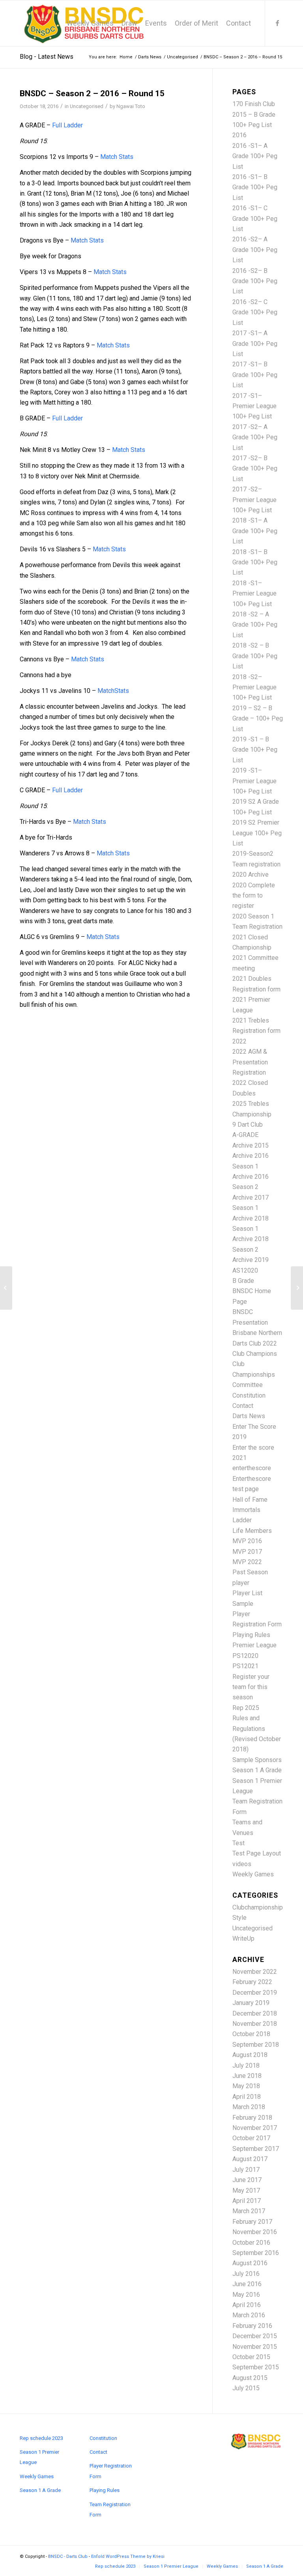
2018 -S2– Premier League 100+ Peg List (254, 687)
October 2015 (251, 2357)
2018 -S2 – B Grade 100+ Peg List (255, 656)
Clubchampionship (258, 1907)
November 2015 (255, 2347)
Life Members (252, 1531)
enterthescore (252, 1468)
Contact (243, 1406)
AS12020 (245, 1270)
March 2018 (249, 2107)
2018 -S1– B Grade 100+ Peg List (255, 562)
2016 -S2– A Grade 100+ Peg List (255, 250)
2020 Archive (251, 875)
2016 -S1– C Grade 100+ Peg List (255, 218)
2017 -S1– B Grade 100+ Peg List (255, 375)
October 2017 (251, 2138)
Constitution (249, 1395)
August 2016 (250, 2263)
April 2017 (247, 2201)
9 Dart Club (248, 1125)
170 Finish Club (254, 104)
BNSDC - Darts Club (68, 2556)
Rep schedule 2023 (41, 2438)
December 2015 (255, 2336)
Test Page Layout (257, 1853)
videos (242, 1864)
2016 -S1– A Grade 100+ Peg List (255, 156)
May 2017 (246, 2191)
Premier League (254, 1645)
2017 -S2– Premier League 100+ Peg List (254, 500)
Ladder (242, 1520)
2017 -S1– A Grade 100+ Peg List (255, 343)
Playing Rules (251, 1635)
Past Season (250, 1572)
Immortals (246, 1510)
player (241, 1583)
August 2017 (250, 2159)
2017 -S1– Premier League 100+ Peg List (254, 406)
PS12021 (245, 1666)
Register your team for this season (251, 1687)
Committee (248, 1385)
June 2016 (247, 2284)
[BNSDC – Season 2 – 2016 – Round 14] (6, 1288)
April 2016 (247, 2305)
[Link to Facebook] (277, 23)
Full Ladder (67, 125)
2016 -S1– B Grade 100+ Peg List (255, 187)
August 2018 (250, 2055)
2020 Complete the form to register (254, 896)
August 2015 (250, 2378)
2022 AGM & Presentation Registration (250, 1062)
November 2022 (255, 1972)
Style (239, 1918)
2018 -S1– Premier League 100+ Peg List (254, 594)
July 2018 (246, 2065)
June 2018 (247, 2076)
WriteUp (243, 1939)
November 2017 (255, 2128)
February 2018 (252, 2118)
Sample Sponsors (257, 1760)
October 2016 (251, 2243)
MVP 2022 (247, 1562)
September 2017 (256, 2149)
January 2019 (251, 2003)
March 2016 (249, 2315)
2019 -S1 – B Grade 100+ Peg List (255, 750)
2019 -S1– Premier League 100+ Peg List (254, 781)
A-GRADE (245, 1135)
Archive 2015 (251, 1145)
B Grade (243, 1281)
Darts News (249, 1416)
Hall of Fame (250, 1500)
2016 (239, 135)
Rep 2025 (246, 1708)
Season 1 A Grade (257, 1770)
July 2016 (246, 2274)
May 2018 (246, 2086)
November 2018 (255, 2024)
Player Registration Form (111, 2471)
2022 (239, 1041)
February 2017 (252, 2222)
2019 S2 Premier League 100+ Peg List (257, 833)
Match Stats (117, 157)
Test (238, 1843)
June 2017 (247, 2180)
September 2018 (256, 2045)
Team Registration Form (110, 2510)
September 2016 (256, 2253)
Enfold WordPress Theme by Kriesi (128, 2556)
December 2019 (255, 1993)
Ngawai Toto (131, 106)
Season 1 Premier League (39, 2457)
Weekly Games (253, 1874)
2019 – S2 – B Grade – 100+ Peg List (258, 719)
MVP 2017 (247, 1552)
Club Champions (255, 1354)
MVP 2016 (247, 1541)
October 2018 (251, 2034)
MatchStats (113, 691)
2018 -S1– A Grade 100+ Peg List (255, 531)
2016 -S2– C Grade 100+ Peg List (255, 312)
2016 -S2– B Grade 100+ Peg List (255, 281)
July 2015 (246, 2388)
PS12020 (245, 1656)
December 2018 (255, 2013)
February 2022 (252, 1982)
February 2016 (252, 2326)
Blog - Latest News (47, 57)
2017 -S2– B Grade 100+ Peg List (255, 469)
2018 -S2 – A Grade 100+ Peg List (255, 625)
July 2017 (246, 2170)
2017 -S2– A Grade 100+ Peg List (255, 437)
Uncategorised (87, 106)
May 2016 (246, 2295)
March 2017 (249, 2211)
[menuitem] (90, 23)
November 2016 (255, 2232)
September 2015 (256, 2367)
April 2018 (247, 2097)
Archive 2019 (251, 1260)
